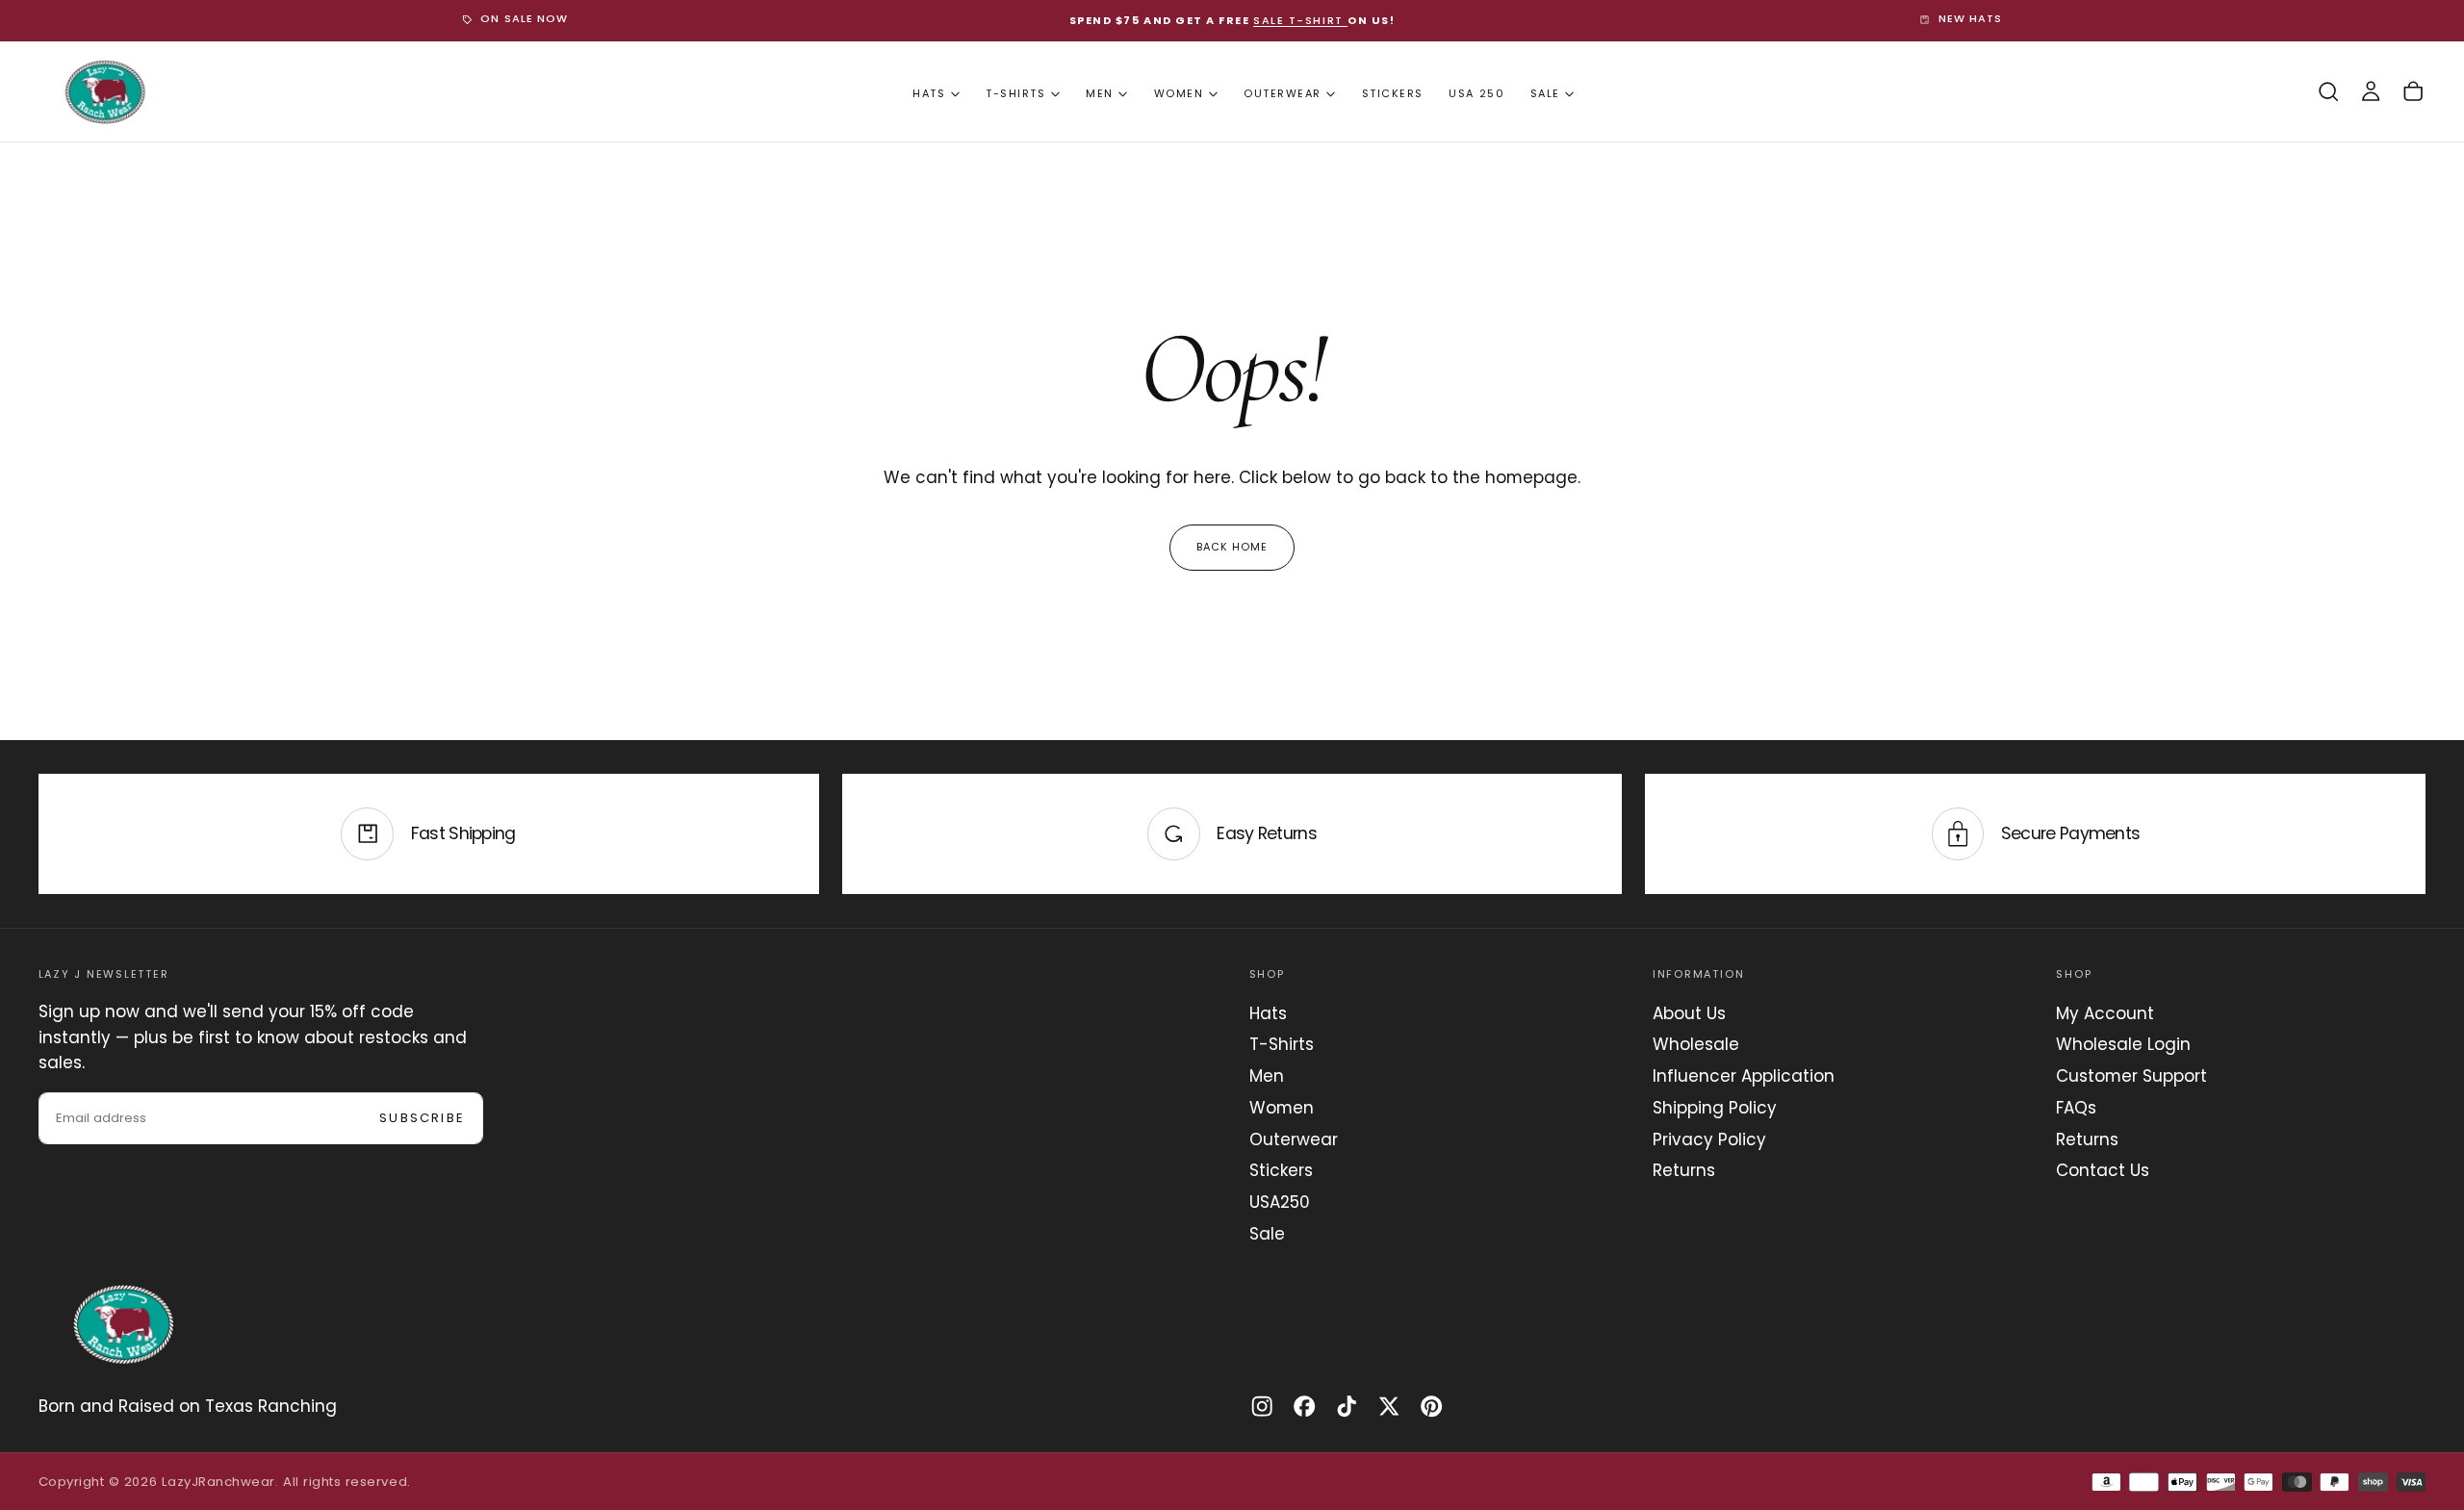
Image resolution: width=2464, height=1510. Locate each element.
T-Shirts (1015, 93)
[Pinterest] (1431, 1406)
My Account (2105, 1013)
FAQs (2076, 1108)
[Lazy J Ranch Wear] (123, 1324)
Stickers (1393, 93)
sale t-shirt (1300, 20)
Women (1179, 93)
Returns (1684, 1170)
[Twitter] (1389, 1406)
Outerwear (1283, 93)
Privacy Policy (1709, 1139)
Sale (1545, 93)
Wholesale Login (2123, 1044)
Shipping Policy (1715, 1108)
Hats (929, 93)
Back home (1232, 547)
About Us (1689, 1013)
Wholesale (1696, 1044)
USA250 (1280, 1202)
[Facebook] (1304, 1406)
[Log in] (2371, 92)
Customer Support (2131, 1076)
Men (1100, 93)
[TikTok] (1347, 1406)
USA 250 (1476, 93)
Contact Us (2103, 1170)
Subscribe (422, 1118)
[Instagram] (1262, 1406)
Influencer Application (1744, 1076)
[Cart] (2413, 92)
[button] (2328, 92)
